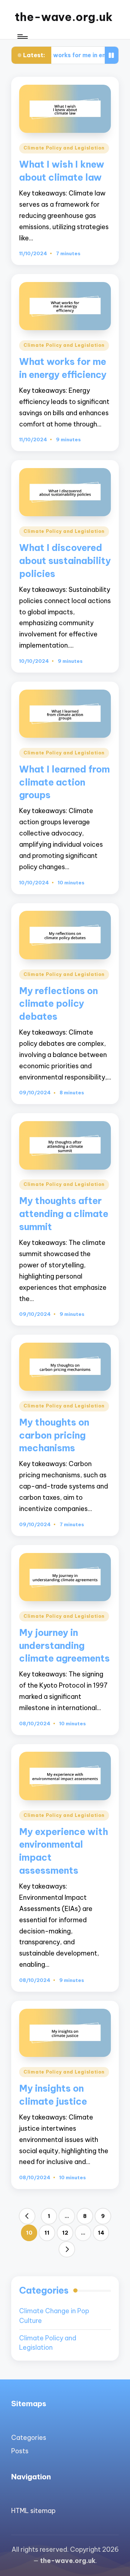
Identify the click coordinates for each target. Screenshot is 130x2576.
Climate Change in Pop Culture (54, 2316)
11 (47, 2233)
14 (101, 2233)
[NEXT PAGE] (67, 2249)
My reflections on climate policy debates (58, 1004)
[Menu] (22, 37)
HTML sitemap (33, 2511)
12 (65, 2233)
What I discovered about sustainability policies (65, 561)
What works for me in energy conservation (66, 55)
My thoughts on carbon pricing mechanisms (54, 1435)
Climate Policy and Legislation (64, 148)
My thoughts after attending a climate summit (64, 1214)
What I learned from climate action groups (64, 782)
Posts (20, 2451)
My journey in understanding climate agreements (64, 1645)
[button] (27, 2216)
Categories (29, 2438)
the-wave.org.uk (64, 17)
